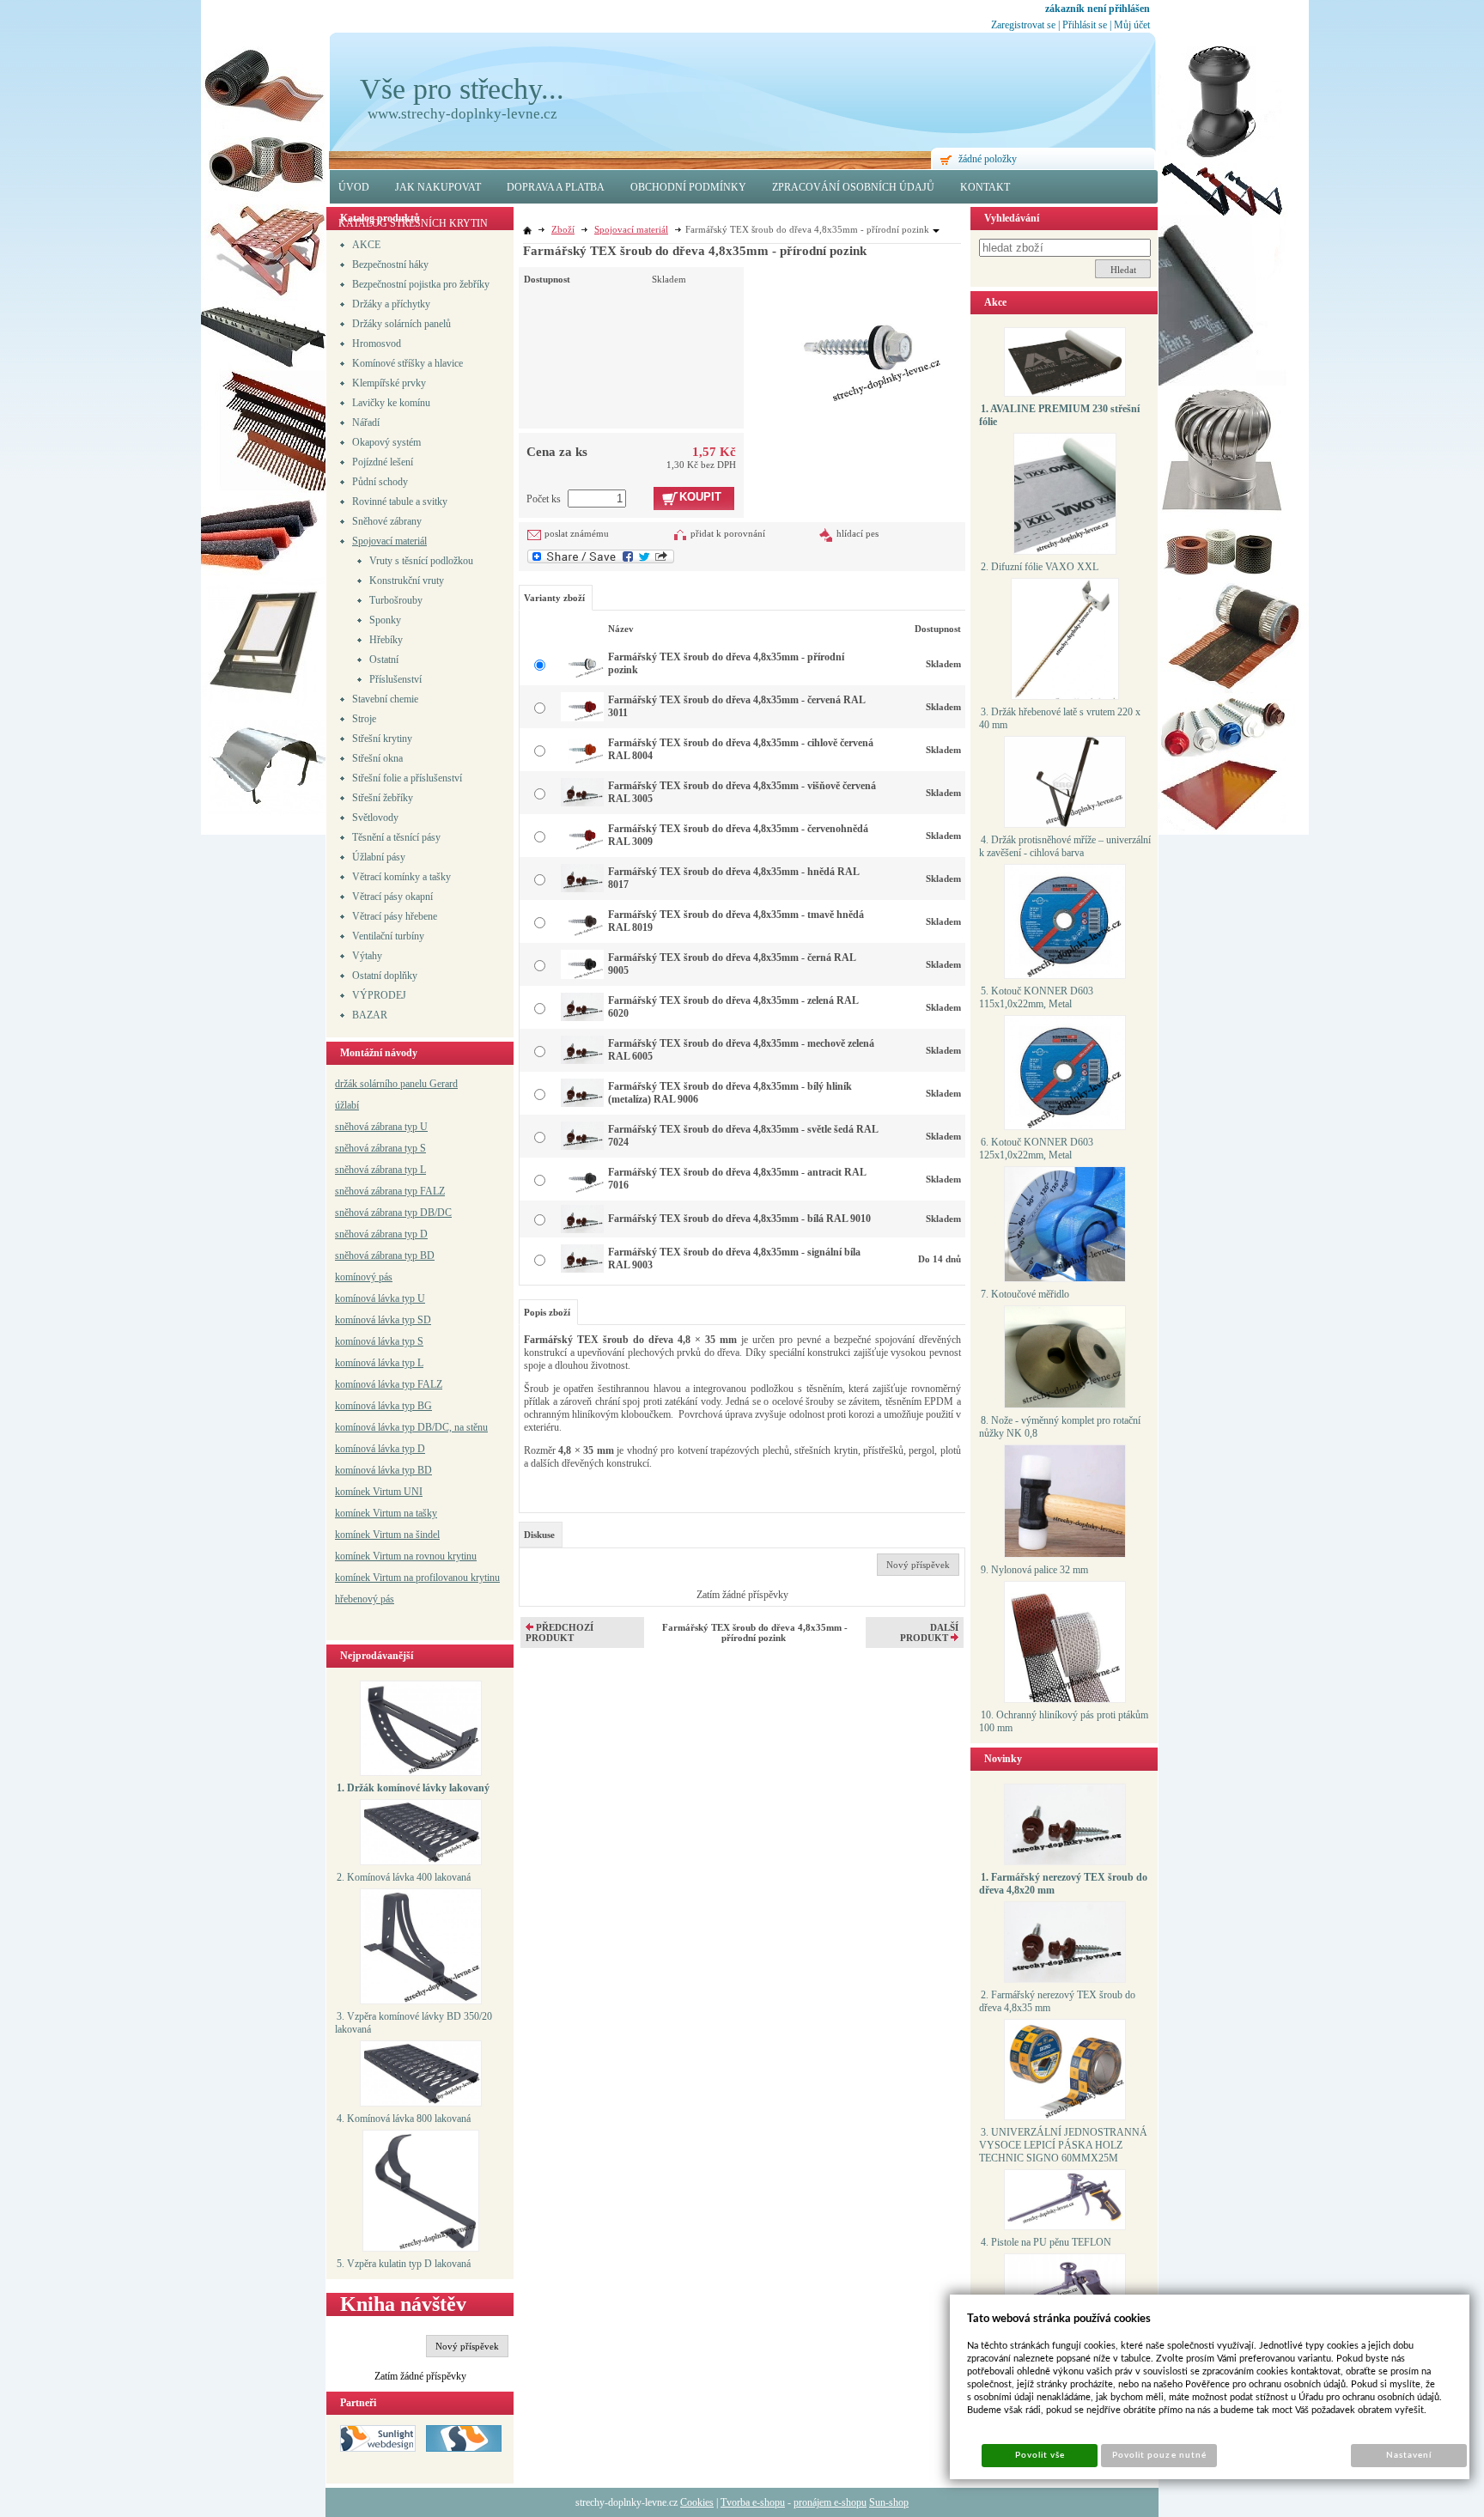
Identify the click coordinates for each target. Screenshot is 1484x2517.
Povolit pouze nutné (1159, 2455)
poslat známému (577, 533)
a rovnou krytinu (443, 1556)
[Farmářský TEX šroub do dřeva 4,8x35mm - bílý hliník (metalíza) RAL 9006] (582, 1103)
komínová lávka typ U (380, 1298)
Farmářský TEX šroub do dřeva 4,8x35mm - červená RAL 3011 (736, 706)
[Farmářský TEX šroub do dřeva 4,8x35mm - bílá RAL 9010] (582, 1230)
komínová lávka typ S (379, 1341)
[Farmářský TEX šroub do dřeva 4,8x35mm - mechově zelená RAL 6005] (582, 1061)
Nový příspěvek (467, 2346)
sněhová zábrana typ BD (385, 1255)
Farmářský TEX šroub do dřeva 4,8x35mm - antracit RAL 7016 (737, 1179)
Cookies (697, 2502)
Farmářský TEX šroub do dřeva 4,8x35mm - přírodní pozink (726, 663)
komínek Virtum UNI (379, 1492)
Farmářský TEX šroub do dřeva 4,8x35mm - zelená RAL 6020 (733, 1007)
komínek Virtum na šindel (387, 1535)
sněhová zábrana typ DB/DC (393, 1213)
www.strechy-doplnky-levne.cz (462, 114)
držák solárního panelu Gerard (396, 1084)
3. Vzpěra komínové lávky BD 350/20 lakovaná (414, 2023)
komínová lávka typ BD (383, 1470)
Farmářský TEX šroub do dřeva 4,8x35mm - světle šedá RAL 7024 (743, 1136)
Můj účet (1132, 25)
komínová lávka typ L (379, 1363)
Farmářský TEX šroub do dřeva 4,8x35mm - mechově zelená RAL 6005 (741, 1050)
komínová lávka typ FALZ (389, 1384)
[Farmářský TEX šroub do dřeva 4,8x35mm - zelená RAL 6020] (582, 1018)
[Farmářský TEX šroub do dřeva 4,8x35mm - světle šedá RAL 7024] (582, 1146)
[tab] (541, 1535)
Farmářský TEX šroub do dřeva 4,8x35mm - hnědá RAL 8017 (733, 878)
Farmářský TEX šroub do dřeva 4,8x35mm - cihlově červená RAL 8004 (741, 749)
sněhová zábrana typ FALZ (390, 1191)
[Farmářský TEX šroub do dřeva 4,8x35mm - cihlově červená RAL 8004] (582, 761)
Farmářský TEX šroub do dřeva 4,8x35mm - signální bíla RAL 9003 (734, 1258)
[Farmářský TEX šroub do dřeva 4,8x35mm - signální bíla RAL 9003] (582, 1269)
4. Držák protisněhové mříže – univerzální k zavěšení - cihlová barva (1065, 846)
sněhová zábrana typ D (381, 1234)
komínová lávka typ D (380, 1449)
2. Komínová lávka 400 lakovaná (404, 1877)
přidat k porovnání (728, 533)
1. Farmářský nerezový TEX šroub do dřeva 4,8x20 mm (1063, 1884)
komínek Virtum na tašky (386, 1513)
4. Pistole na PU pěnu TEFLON (1046, 2242)
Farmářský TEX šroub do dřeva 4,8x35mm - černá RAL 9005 (732, 964)
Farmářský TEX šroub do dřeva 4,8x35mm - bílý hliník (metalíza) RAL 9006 (730, 1093)
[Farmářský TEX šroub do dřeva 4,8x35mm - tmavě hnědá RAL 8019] (582, 933)
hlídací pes (858, 533)
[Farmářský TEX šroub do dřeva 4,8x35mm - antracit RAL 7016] (582, 1189)
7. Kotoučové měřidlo (1025, 1294)
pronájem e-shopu (830, 2502)
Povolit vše (1040, 2455)
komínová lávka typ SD (383, 1320)
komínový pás (364, 1277)
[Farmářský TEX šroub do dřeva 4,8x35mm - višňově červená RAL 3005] (582, 803)
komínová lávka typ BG (383, 1406)
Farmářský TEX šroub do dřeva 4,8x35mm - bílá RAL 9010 (739, 1219)
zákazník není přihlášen (1098, 9)
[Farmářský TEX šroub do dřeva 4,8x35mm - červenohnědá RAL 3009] (582, 847)
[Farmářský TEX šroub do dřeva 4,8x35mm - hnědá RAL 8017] (582, 889)
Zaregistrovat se (1023, 25)
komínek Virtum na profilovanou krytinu (417, 1578)
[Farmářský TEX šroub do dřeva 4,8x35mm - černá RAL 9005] (582, 976)
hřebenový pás (365, 1599)
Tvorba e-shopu (753, 2502)
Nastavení (1409, 2455)
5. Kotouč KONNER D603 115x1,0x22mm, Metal (1036, 997)
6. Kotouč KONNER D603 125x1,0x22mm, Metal (1036, 1149)
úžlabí (347, 1105)
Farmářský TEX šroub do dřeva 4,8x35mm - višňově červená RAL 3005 (742, 792)
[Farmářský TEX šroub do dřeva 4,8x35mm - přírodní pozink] (858, 336)
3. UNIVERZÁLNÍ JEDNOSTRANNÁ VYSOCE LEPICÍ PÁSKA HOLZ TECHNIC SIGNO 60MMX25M (1063, 2145)
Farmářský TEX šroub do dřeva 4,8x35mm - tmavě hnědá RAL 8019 (736, 921)
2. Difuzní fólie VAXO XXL (1040, 567)
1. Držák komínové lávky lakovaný (413, 1788)
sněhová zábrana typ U (381, 1127)
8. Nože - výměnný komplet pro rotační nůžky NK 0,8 (1060, 1427)
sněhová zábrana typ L (380, 1170)
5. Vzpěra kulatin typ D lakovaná (404, 2264)
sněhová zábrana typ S (380, 1148)
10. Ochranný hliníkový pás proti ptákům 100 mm (1064, 1721)
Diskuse (539, 1535)
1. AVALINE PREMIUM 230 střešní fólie (1059, 415)
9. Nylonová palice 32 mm (1034, 1570)
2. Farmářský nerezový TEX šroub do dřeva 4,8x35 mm (1057, 2001)
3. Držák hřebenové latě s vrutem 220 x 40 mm (1060, 718)
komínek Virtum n (372, 1556)
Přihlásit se (1085, 25)
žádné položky (988, 159)
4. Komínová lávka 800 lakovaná (404, 2119)
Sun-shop (889, 2502)
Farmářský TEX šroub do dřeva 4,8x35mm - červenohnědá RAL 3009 (738, 835)
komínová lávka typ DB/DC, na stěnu (411, 1427)
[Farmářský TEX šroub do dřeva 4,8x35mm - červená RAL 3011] (582, 718)
